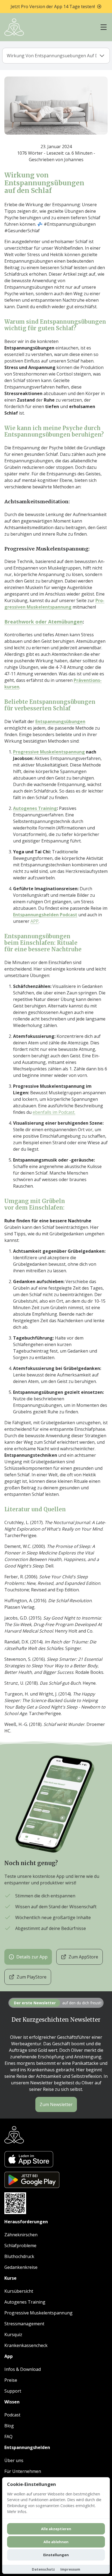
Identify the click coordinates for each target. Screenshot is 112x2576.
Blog (9, 2426)
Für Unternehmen (23, 2471)
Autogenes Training (35, 808)
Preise (11, 2380)
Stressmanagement (24, 2324)
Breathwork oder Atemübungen (43, 622)
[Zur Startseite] (14, 27)
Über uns (14, 2460)
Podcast (12, 2415)
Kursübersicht (19, 2291)
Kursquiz (13, 2335)
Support (13, 2391)
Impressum (70, 2569)
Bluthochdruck (19, 2256)
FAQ (8, 2437)
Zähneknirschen (21, 2235)
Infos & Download (23, 2369)
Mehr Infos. (17, 2512)
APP (35, 921)
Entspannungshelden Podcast (45, 915)
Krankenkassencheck (26, 2345)
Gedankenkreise (21, 2267)
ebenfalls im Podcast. (54, 1112)
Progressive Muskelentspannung (49, 752)
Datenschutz (43, 2569)
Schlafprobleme (20, 2246)
